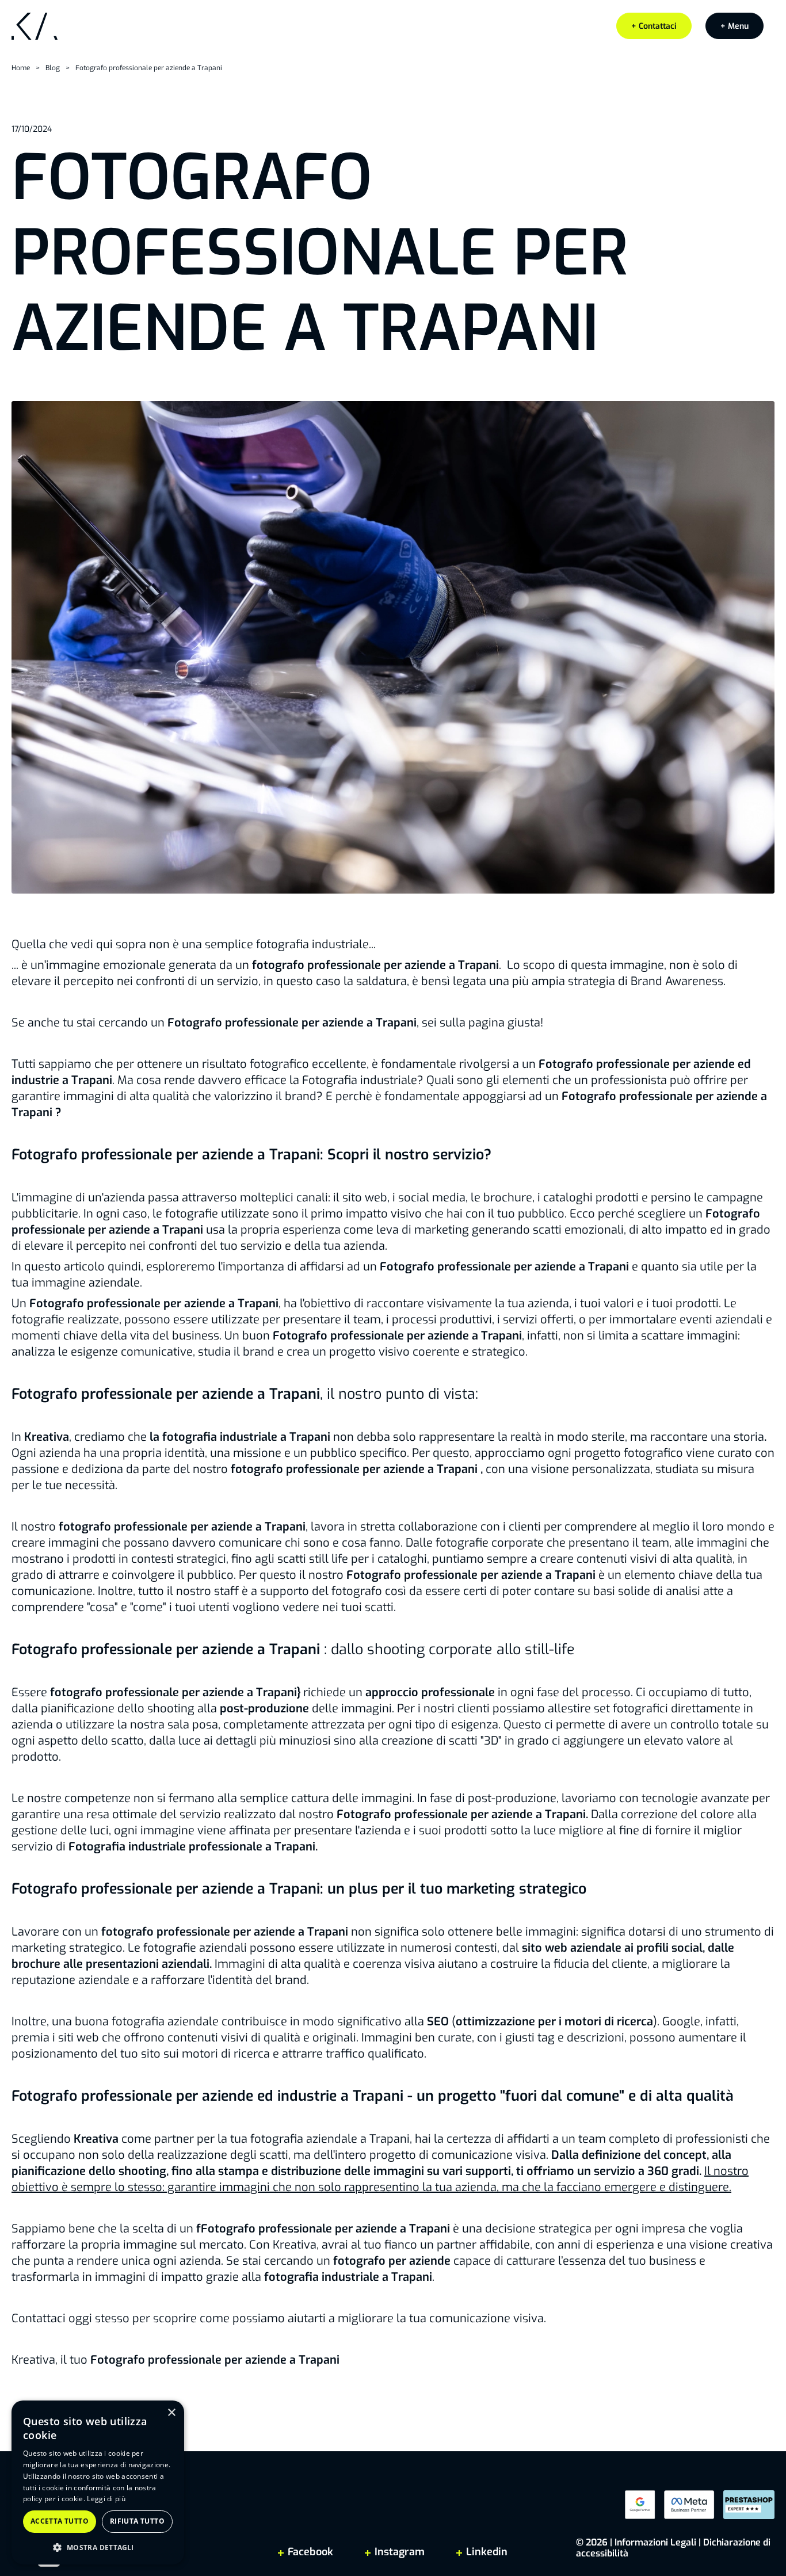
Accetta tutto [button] (60, 2521)
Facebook (310, 2552)
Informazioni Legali (655, 2542)
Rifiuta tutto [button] (137, 2521)
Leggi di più (106, 2499)
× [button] (171, 2413)
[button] (735, 26)
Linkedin (485, 2552)
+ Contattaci (654, 26)
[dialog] (98, 2482)
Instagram (400, 2552)
